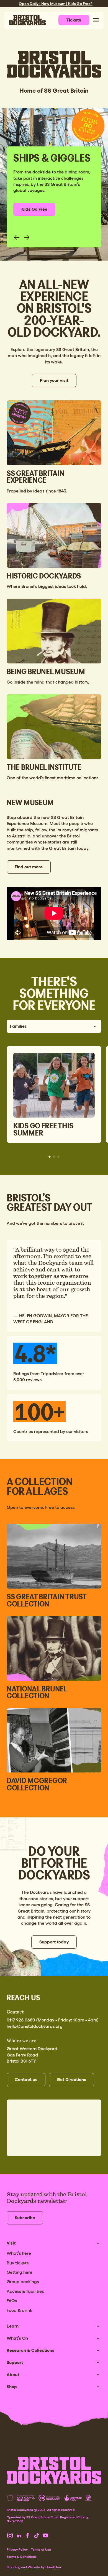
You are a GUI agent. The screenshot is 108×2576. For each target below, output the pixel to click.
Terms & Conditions (22, 2557)
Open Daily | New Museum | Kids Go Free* (56, 4)
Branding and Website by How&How (34, 2567)
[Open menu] (96, 20)
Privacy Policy (17, 2550)
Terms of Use (41, 2550)
